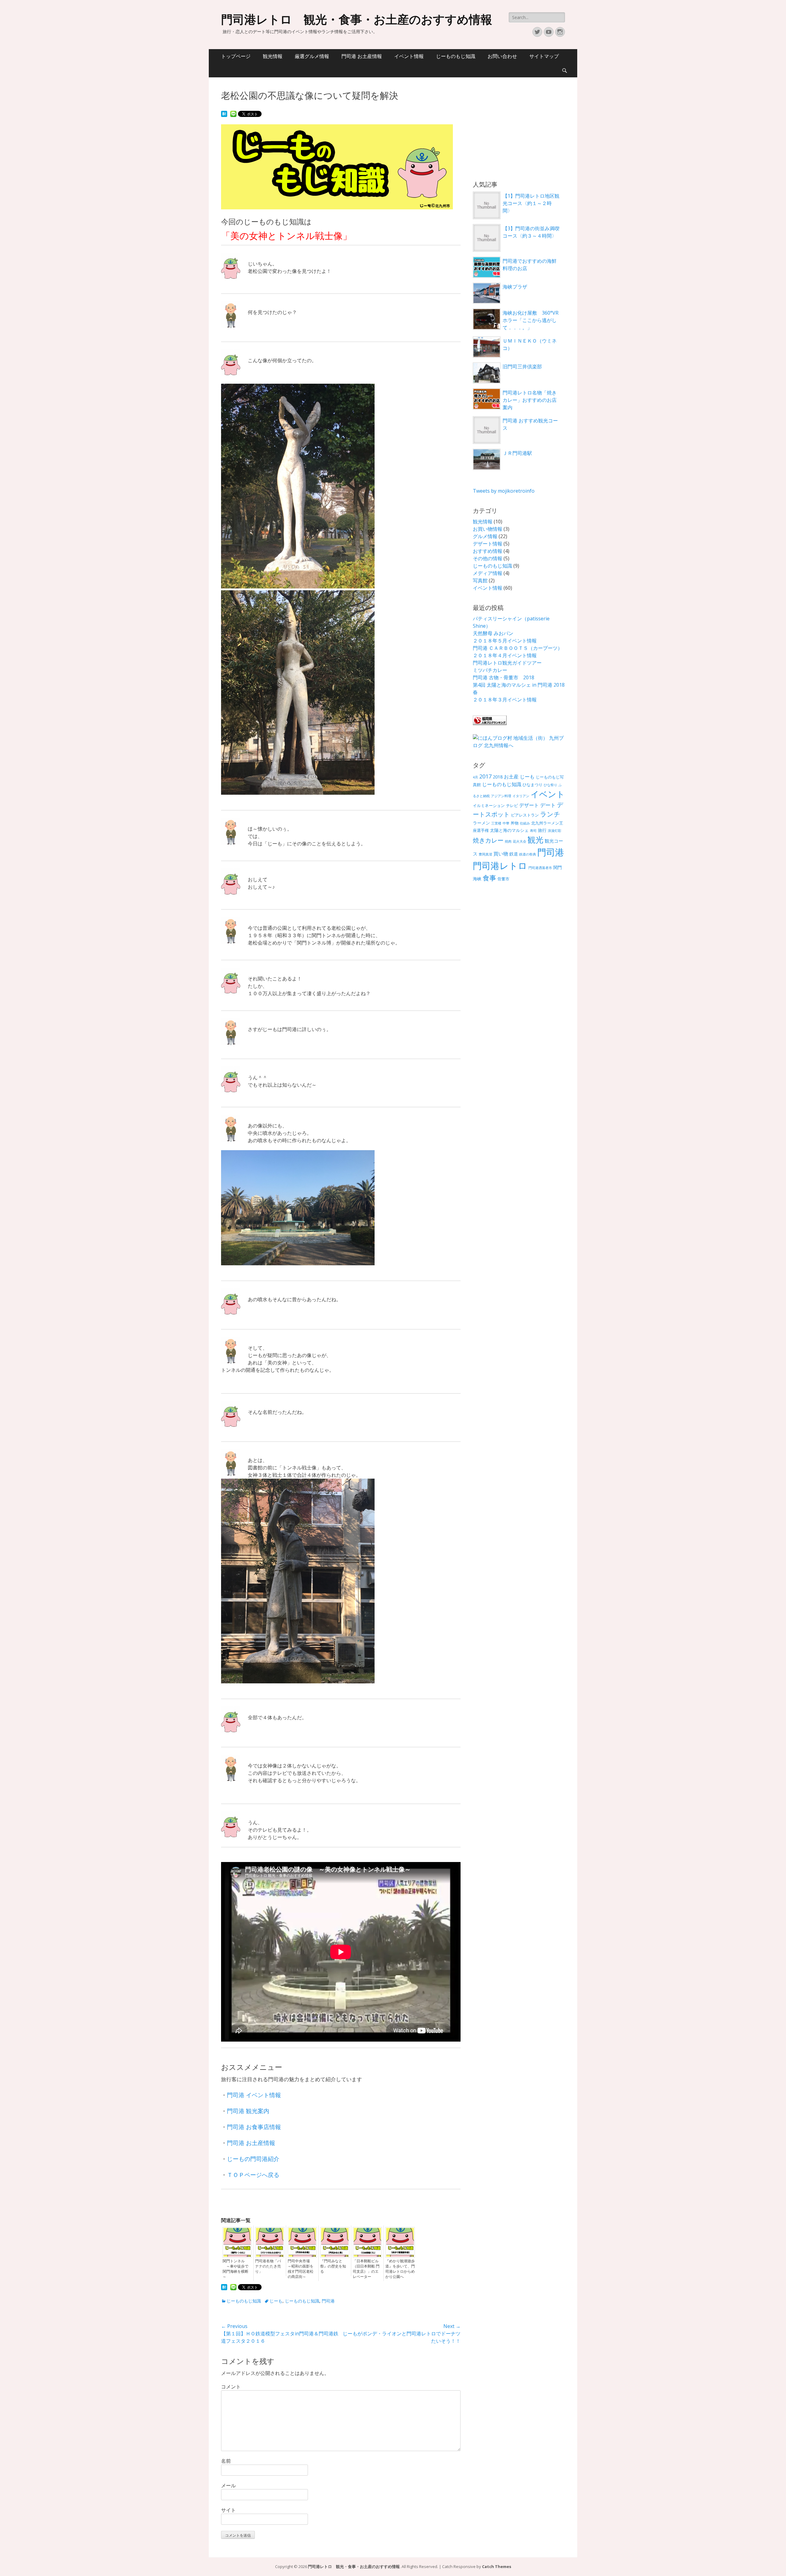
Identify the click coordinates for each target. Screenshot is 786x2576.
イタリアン (521, 796)
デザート (529, 805)
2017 (485, 776)
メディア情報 (488, 573)
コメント (231, 2387)
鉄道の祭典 (528, 854)
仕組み (525, 823)
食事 (489, 878)
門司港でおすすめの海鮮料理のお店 (530, 265)
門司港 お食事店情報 (254, 2127)
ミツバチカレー (490, 670)
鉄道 (514, 854)
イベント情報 (409, 56)
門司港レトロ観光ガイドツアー (507, 663)
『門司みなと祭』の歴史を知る (333, 2266)
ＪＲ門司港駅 (517, 453)
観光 (535, 840)
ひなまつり (533, 785)
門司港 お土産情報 (362, 56)
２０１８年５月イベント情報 (505, 641)
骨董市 (503, 879)
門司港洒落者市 (540, 868)
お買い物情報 (488, 529)
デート (548, 805)
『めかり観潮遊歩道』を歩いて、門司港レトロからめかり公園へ (400, 2269)
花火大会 (519, 841)
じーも (276, 2301)
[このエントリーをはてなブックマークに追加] (224, 114)
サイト (228, 2510)
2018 (498, 777)
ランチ (550, 814)
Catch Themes (497, 2566)
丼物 (515, 823)
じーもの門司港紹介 (253, 2159)
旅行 (542, 830)
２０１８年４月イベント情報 (505, 655)
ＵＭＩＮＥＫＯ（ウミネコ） (530, 344)
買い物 (501, 854)
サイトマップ (544, 56)
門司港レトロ (500, 866)
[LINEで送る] (233, 114)
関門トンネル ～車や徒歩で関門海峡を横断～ (235, 2269)
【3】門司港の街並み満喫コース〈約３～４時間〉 (531, 232)
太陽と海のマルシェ (509, 830)
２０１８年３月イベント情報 (505, 700)
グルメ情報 (485, 536)
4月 (475, 777)
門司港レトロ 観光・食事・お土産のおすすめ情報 (357, 20)
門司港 (328, 2301)
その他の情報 (488, 558)
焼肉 (508, 841)
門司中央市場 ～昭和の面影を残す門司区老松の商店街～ (301, 2269)
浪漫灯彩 (554, 831)
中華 (506, 823)
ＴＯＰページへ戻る (253, 2175)
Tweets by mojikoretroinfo (504, 491)
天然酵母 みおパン (493, 633)
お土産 (511, 777)
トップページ (236, 56)
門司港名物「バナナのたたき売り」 (268, 2266)
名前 (226, 2461)
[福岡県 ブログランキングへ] (490, 723)
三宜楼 (496, 823)
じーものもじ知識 (456, 56)
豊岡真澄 (485, 854)
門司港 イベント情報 (254, 2095)
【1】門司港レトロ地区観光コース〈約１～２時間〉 (531, 203)
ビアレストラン (525, 815)
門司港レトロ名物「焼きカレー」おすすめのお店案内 (530, 400)
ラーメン (481, 823)
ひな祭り (551, 785)
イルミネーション (489, 806)
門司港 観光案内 (248, 2111)
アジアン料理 (501, 796)
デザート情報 (488, 544)
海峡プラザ (515, 287)
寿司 (533, 831)
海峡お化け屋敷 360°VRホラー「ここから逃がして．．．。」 (531, 320)
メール (228, 2485)
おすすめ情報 (488, 551)
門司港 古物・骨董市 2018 (504, 677)
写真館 (480, 580)
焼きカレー (488, 840)
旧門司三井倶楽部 (522, 367)
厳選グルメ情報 (312, 56)
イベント (548, 794)
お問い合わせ (502, 56)
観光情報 (273, 56)
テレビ (512, 806)
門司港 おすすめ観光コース (530, 424)
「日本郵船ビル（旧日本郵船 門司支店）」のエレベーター (366, 2269)
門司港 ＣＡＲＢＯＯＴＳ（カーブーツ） (518, 648)
